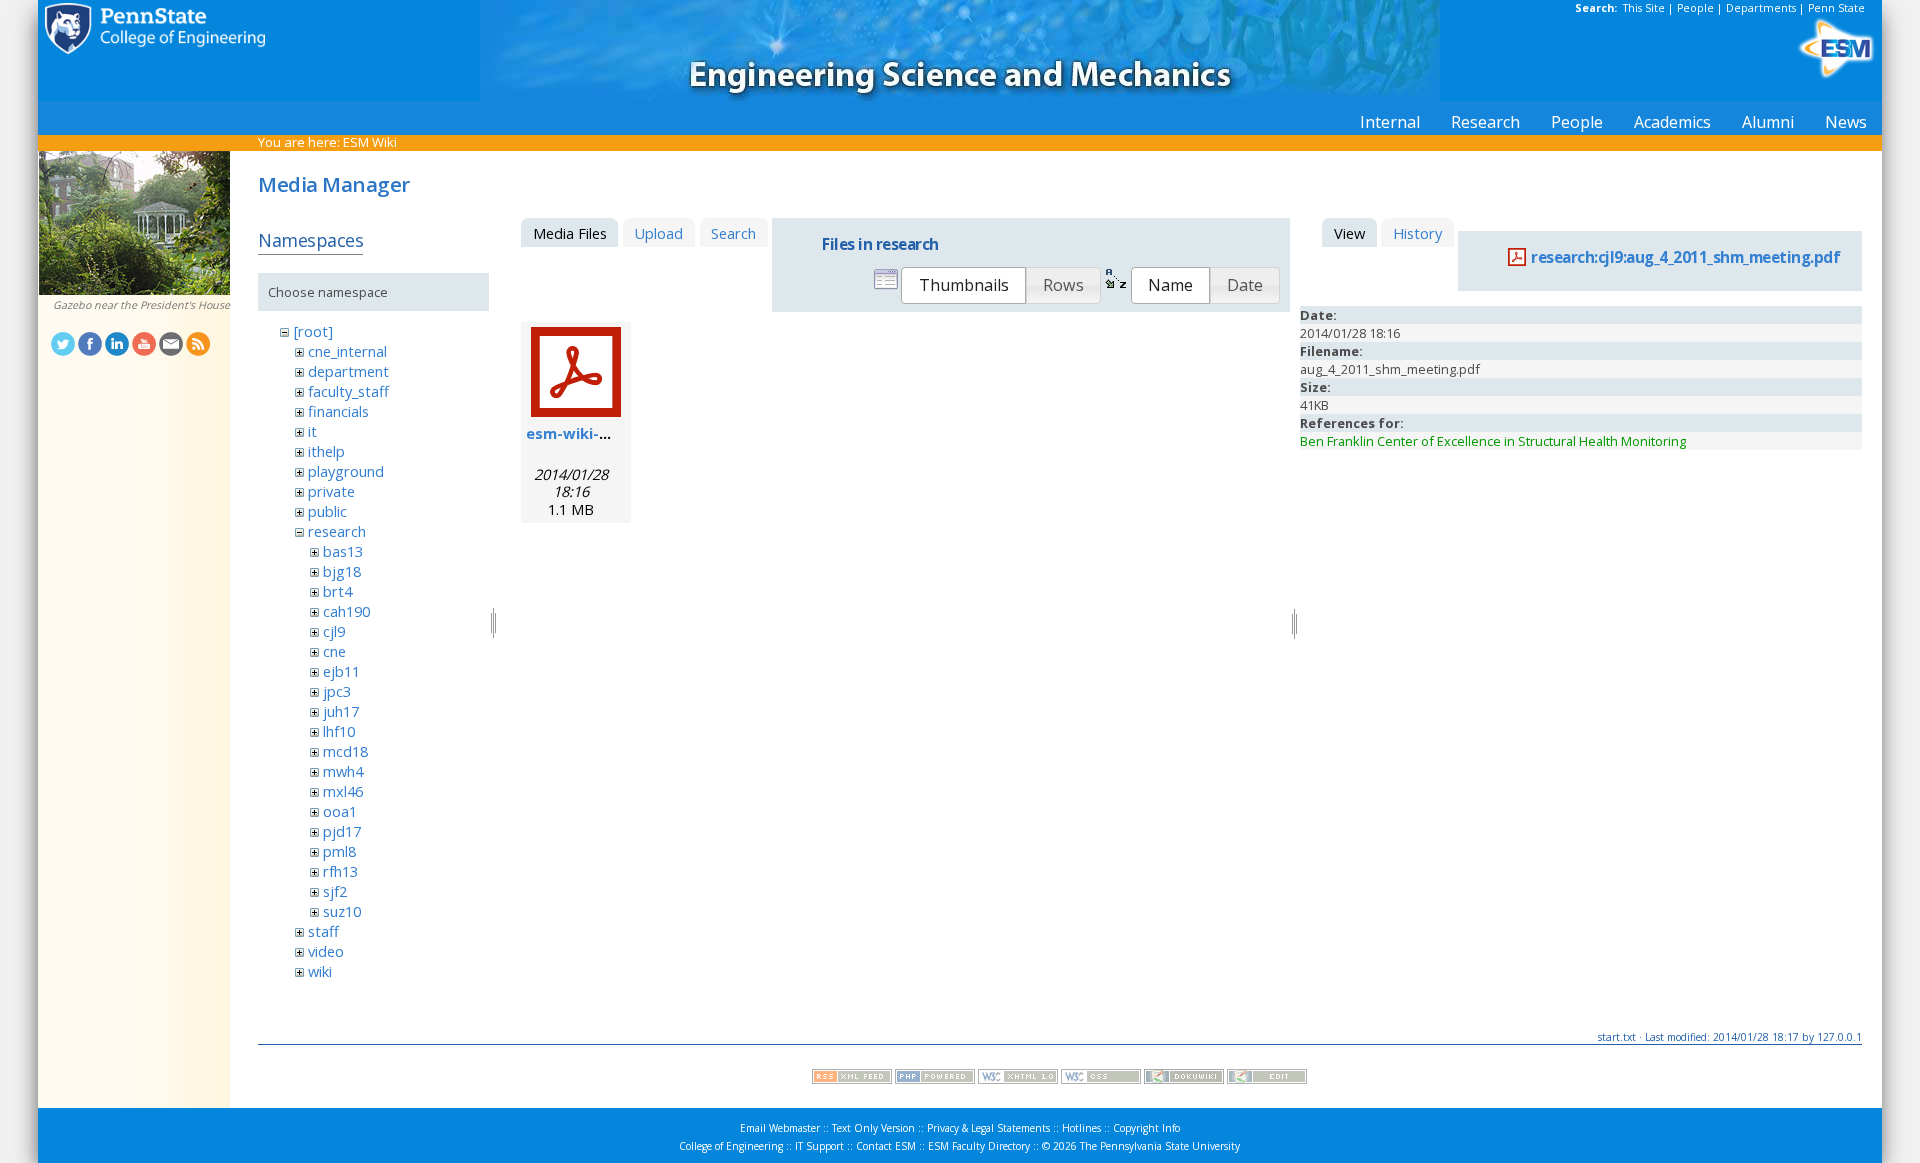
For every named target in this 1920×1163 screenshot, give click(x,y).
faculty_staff (348, 391)
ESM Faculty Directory (979, 1146)
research (337, 531)
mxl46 (343, 791)
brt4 (337, 591)
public (327, 511)
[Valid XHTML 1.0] (1018, 1079)
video (326, 951)
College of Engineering (731, 1146)
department (348, 371)
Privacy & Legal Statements (988, 1128)
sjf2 (335, 891)
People (1695, 8)
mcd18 (345, 751)
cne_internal (347, 351)
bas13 (343, 551)
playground (346, 471)
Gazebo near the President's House (141, 305)
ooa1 (340, 811)
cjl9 (334, 631)
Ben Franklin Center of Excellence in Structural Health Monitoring (1493, 441)
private (331, 491)
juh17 (341, 711)
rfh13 (340, 871)
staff (323, 931)
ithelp (326, 451)
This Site (1644, 8)
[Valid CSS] (1101, 1079)
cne (334, 651)
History (1417, 233)
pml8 (339, 851)
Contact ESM (886, 1146)
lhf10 (339, 731)
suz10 (342, 911)
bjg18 (342, 571)
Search (733, 233)
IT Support (819, 1146)
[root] (313, 331)
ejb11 (341, 671)
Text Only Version (873, 1128)
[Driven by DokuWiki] (1184, 1079)
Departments (1761, 8)
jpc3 (337, 691)
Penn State (1836, 8)
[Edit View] (1267, 1079)
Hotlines (1081, 1128)
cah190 (346, 611)
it (312, 431)
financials (338, 411)
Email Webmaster (780, 1128)
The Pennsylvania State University (1160, 1146)
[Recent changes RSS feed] (852, 1079)
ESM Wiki (370, 142)
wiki (320, 971)
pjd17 (342, 831)
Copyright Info (1146, 1128)
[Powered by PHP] (935, 1079)
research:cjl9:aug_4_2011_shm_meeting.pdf (1685, 257)
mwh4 (343, 771)
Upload (658, 233)
